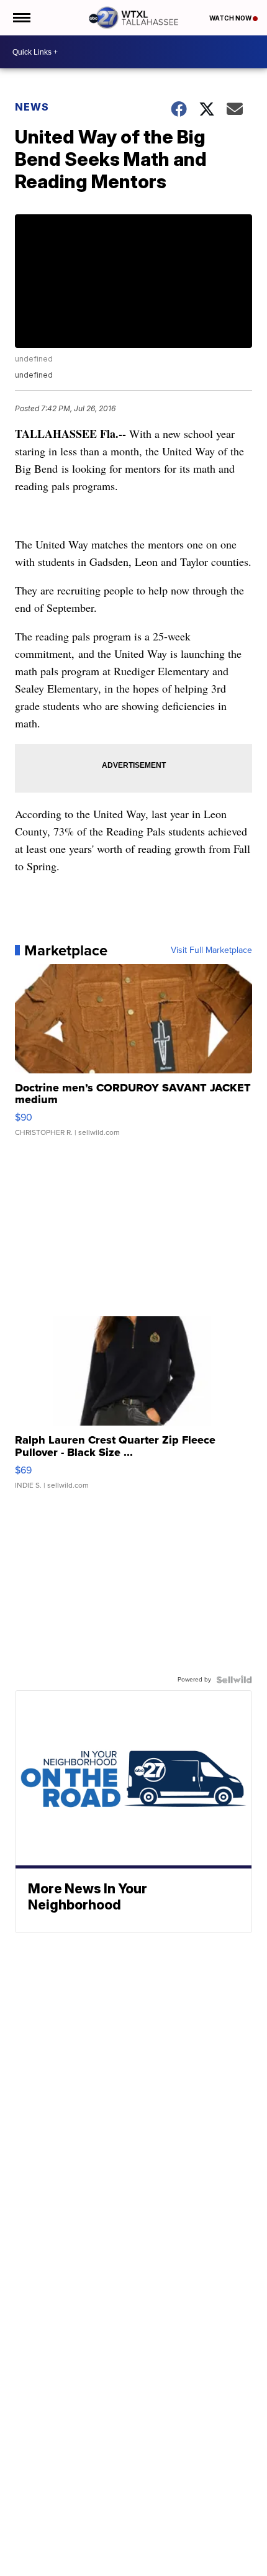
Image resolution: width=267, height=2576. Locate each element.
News (32, 107)
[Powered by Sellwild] (234, 1680)
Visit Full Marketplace (211, 950)
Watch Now (231, 18)
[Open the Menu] (21, 18)
